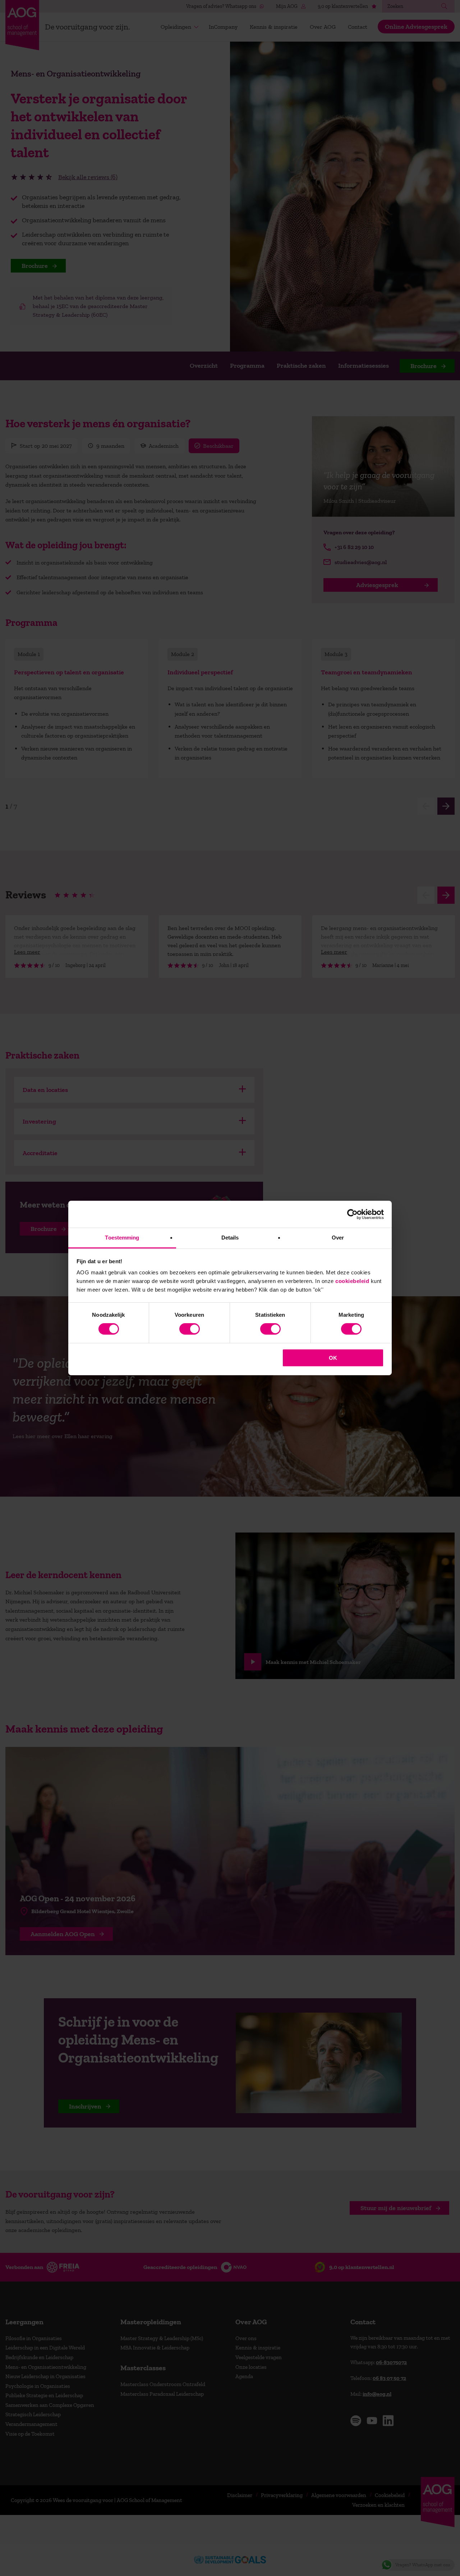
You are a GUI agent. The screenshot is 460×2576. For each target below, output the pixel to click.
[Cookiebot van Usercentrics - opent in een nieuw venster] (352, 1214)
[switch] (190, 1329)
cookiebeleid (352, 1281)
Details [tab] (230, 1238)
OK (333, 1358)
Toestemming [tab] (122, 1238)
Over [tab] (338, 1238)
